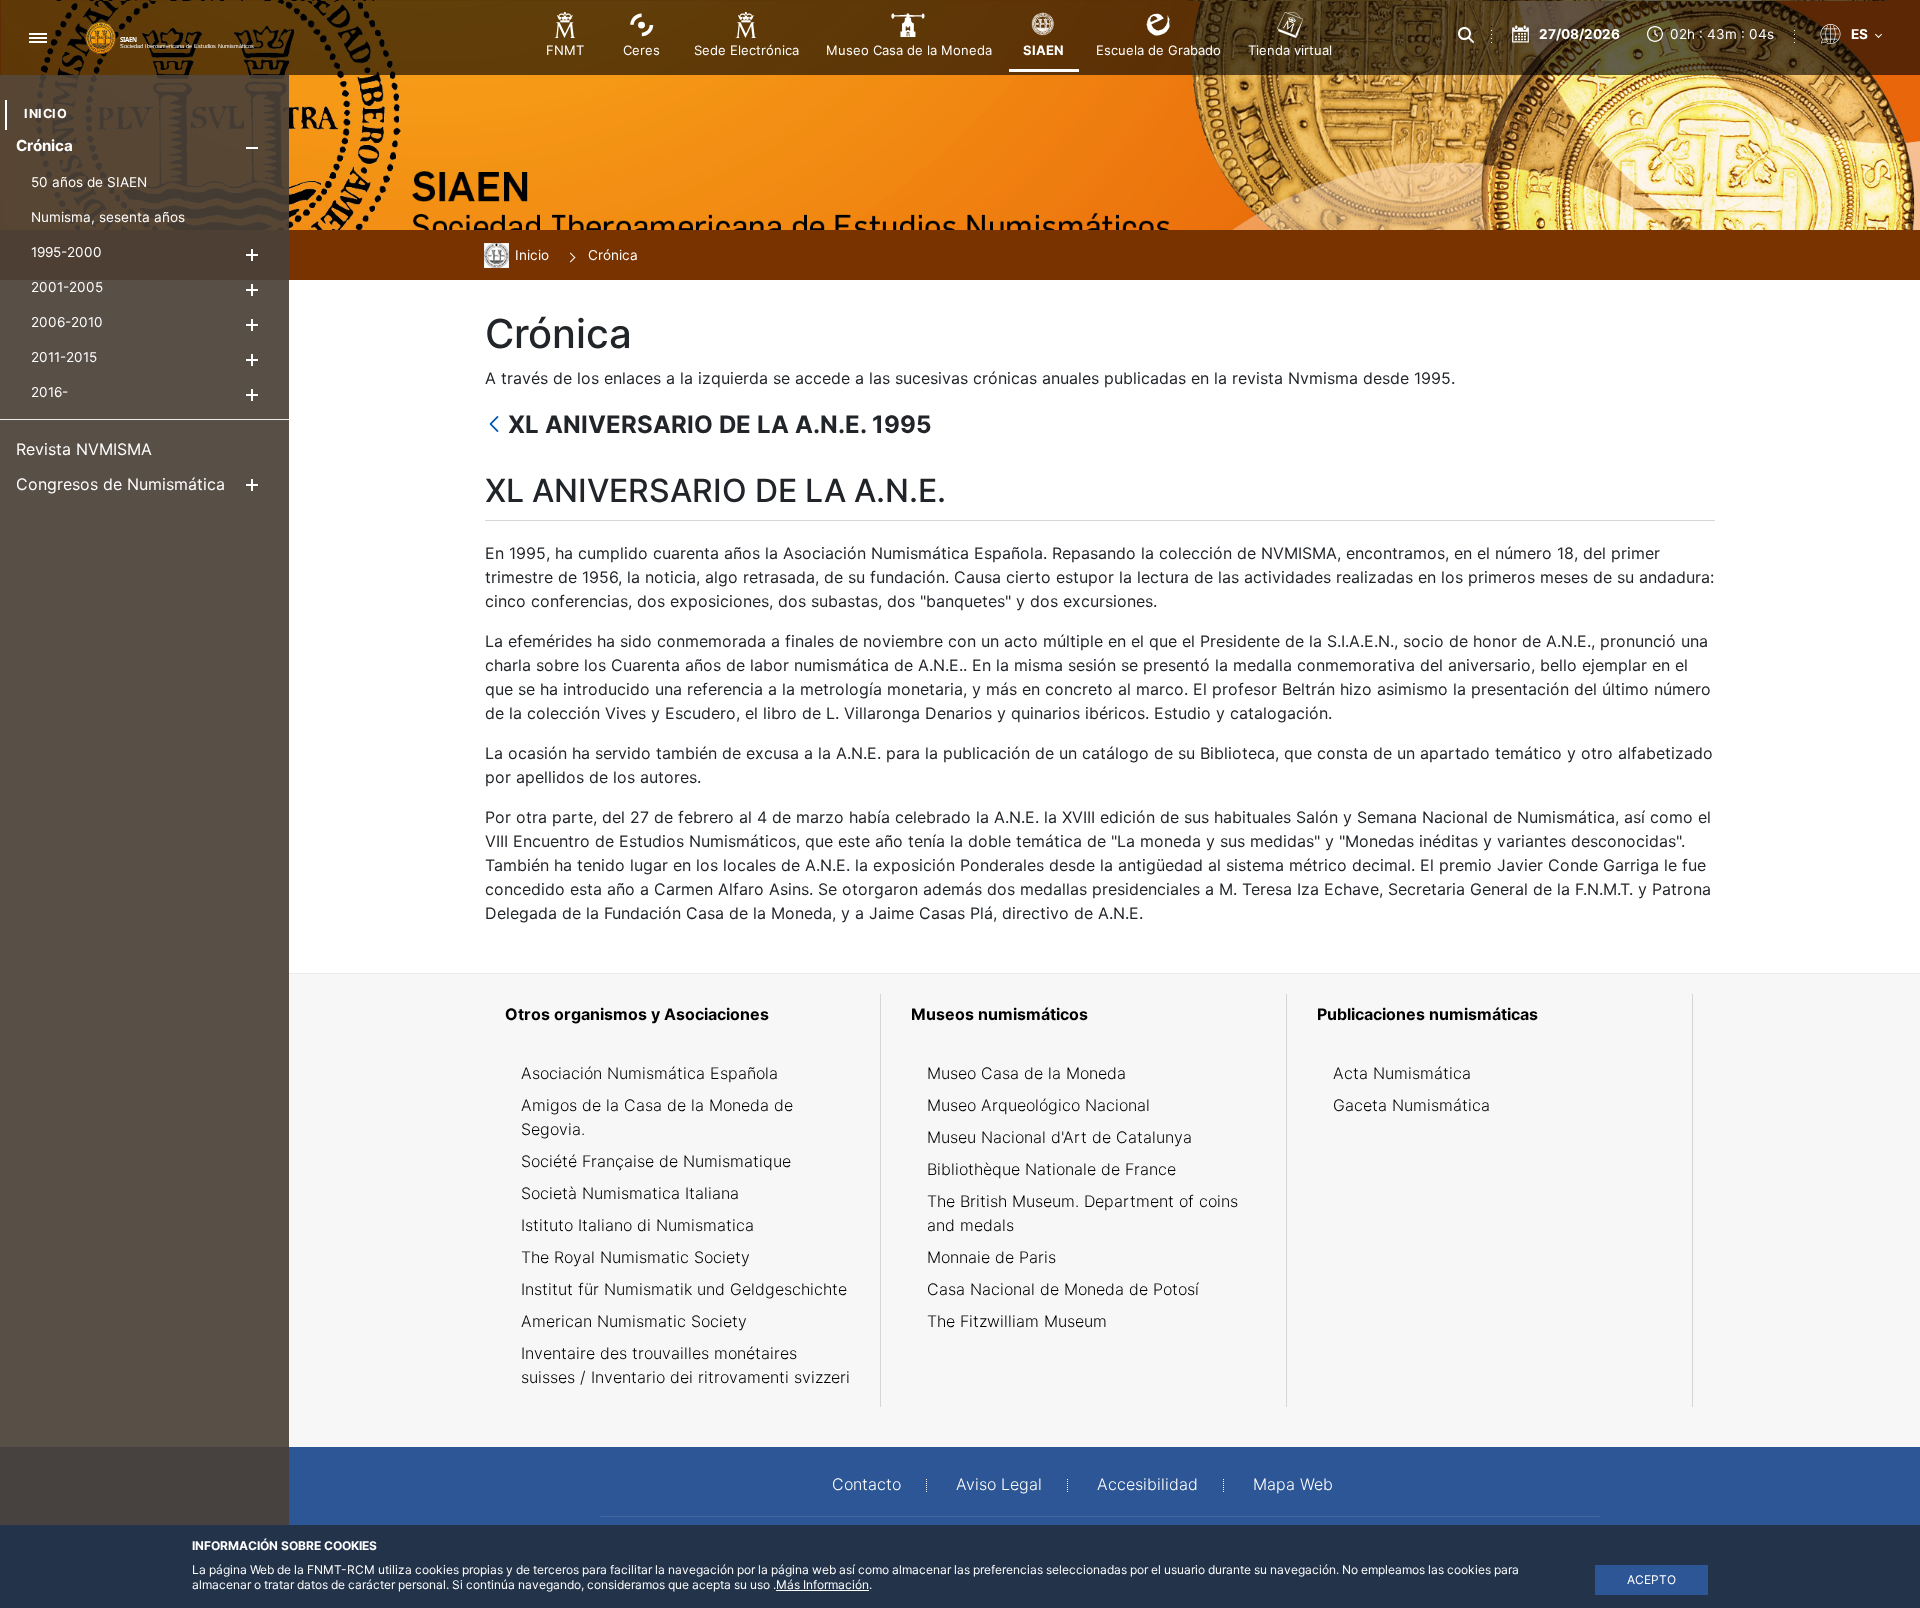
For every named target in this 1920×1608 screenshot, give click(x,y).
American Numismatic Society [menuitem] (634, 1321)
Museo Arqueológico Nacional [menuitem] (1038, 1105)
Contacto (866, 1484)
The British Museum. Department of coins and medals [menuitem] (1082, 1213)
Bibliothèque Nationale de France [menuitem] (1051, 1169)
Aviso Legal (999, 1484)
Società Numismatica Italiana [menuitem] (630, 1193)
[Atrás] (494, 425)
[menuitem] (45, 113)
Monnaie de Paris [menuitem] (991, 1257)
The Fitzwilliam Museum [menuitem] (1017, 1321)
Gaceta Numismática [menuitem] (1411, 1105)
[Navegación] (37, 37)
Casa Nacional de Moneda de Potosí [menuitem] (1063, 1289)
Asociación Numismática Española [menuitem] (649, 1073)
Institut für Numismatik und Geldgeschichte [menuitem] (684, 1289)
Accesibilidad (1147, 1484)
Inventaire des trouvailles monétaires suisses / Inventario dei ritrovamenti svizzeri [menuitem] (685, 1365)
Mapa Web (1293, 1484)
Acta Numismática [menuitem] (1402, 1073)
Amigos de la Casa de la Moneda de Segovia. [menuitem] (657, 1117)
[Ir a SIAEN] (170, 37)
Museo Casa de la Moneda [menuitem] (1026, 1073)
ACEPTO (1651, 1579)
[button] (251, 147)
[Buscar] (1466, 35)
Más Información (822, 1584)
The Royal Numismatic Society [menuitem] (635, 1257)
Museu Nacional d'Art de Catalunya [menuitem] (1059, 1137)
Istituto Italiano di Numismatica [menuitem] (637, 1225)
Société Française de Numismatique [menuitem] (656, 1161)
